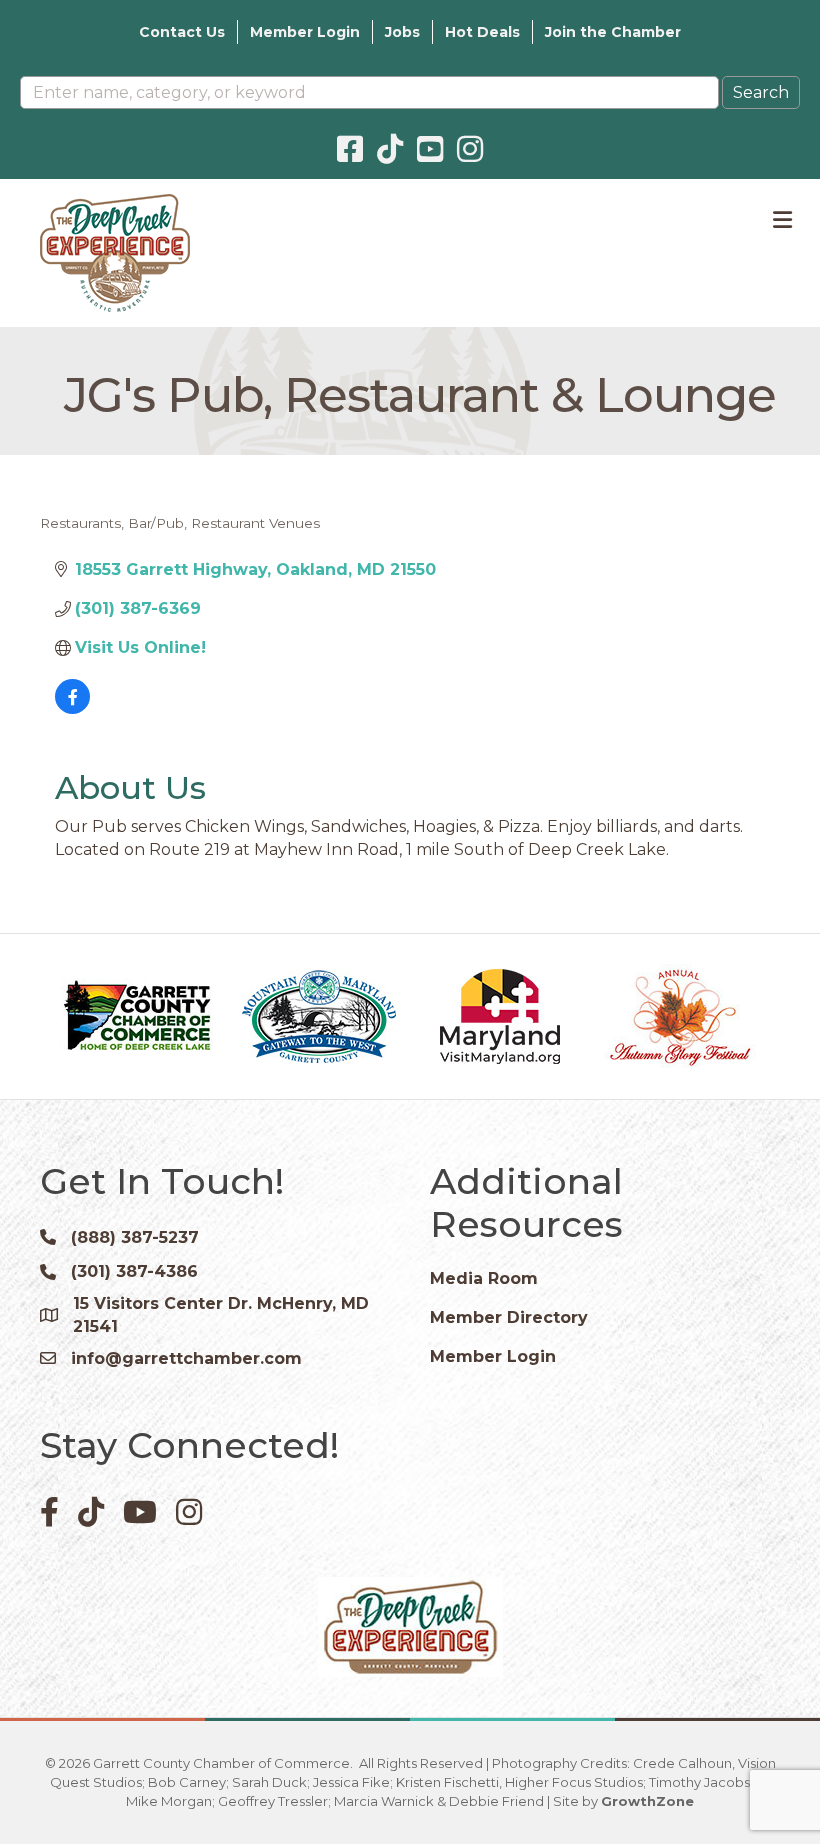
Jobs (402, 32)
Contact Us (182, 32)
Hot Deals (482, 32)
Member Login (305, 32)
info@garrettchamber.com (186, 1358)
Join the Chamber (613, 32)
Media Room (484, 1278)
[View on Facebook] (72, 708)
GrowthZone (647, 1801)
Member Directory (509, 1317)
